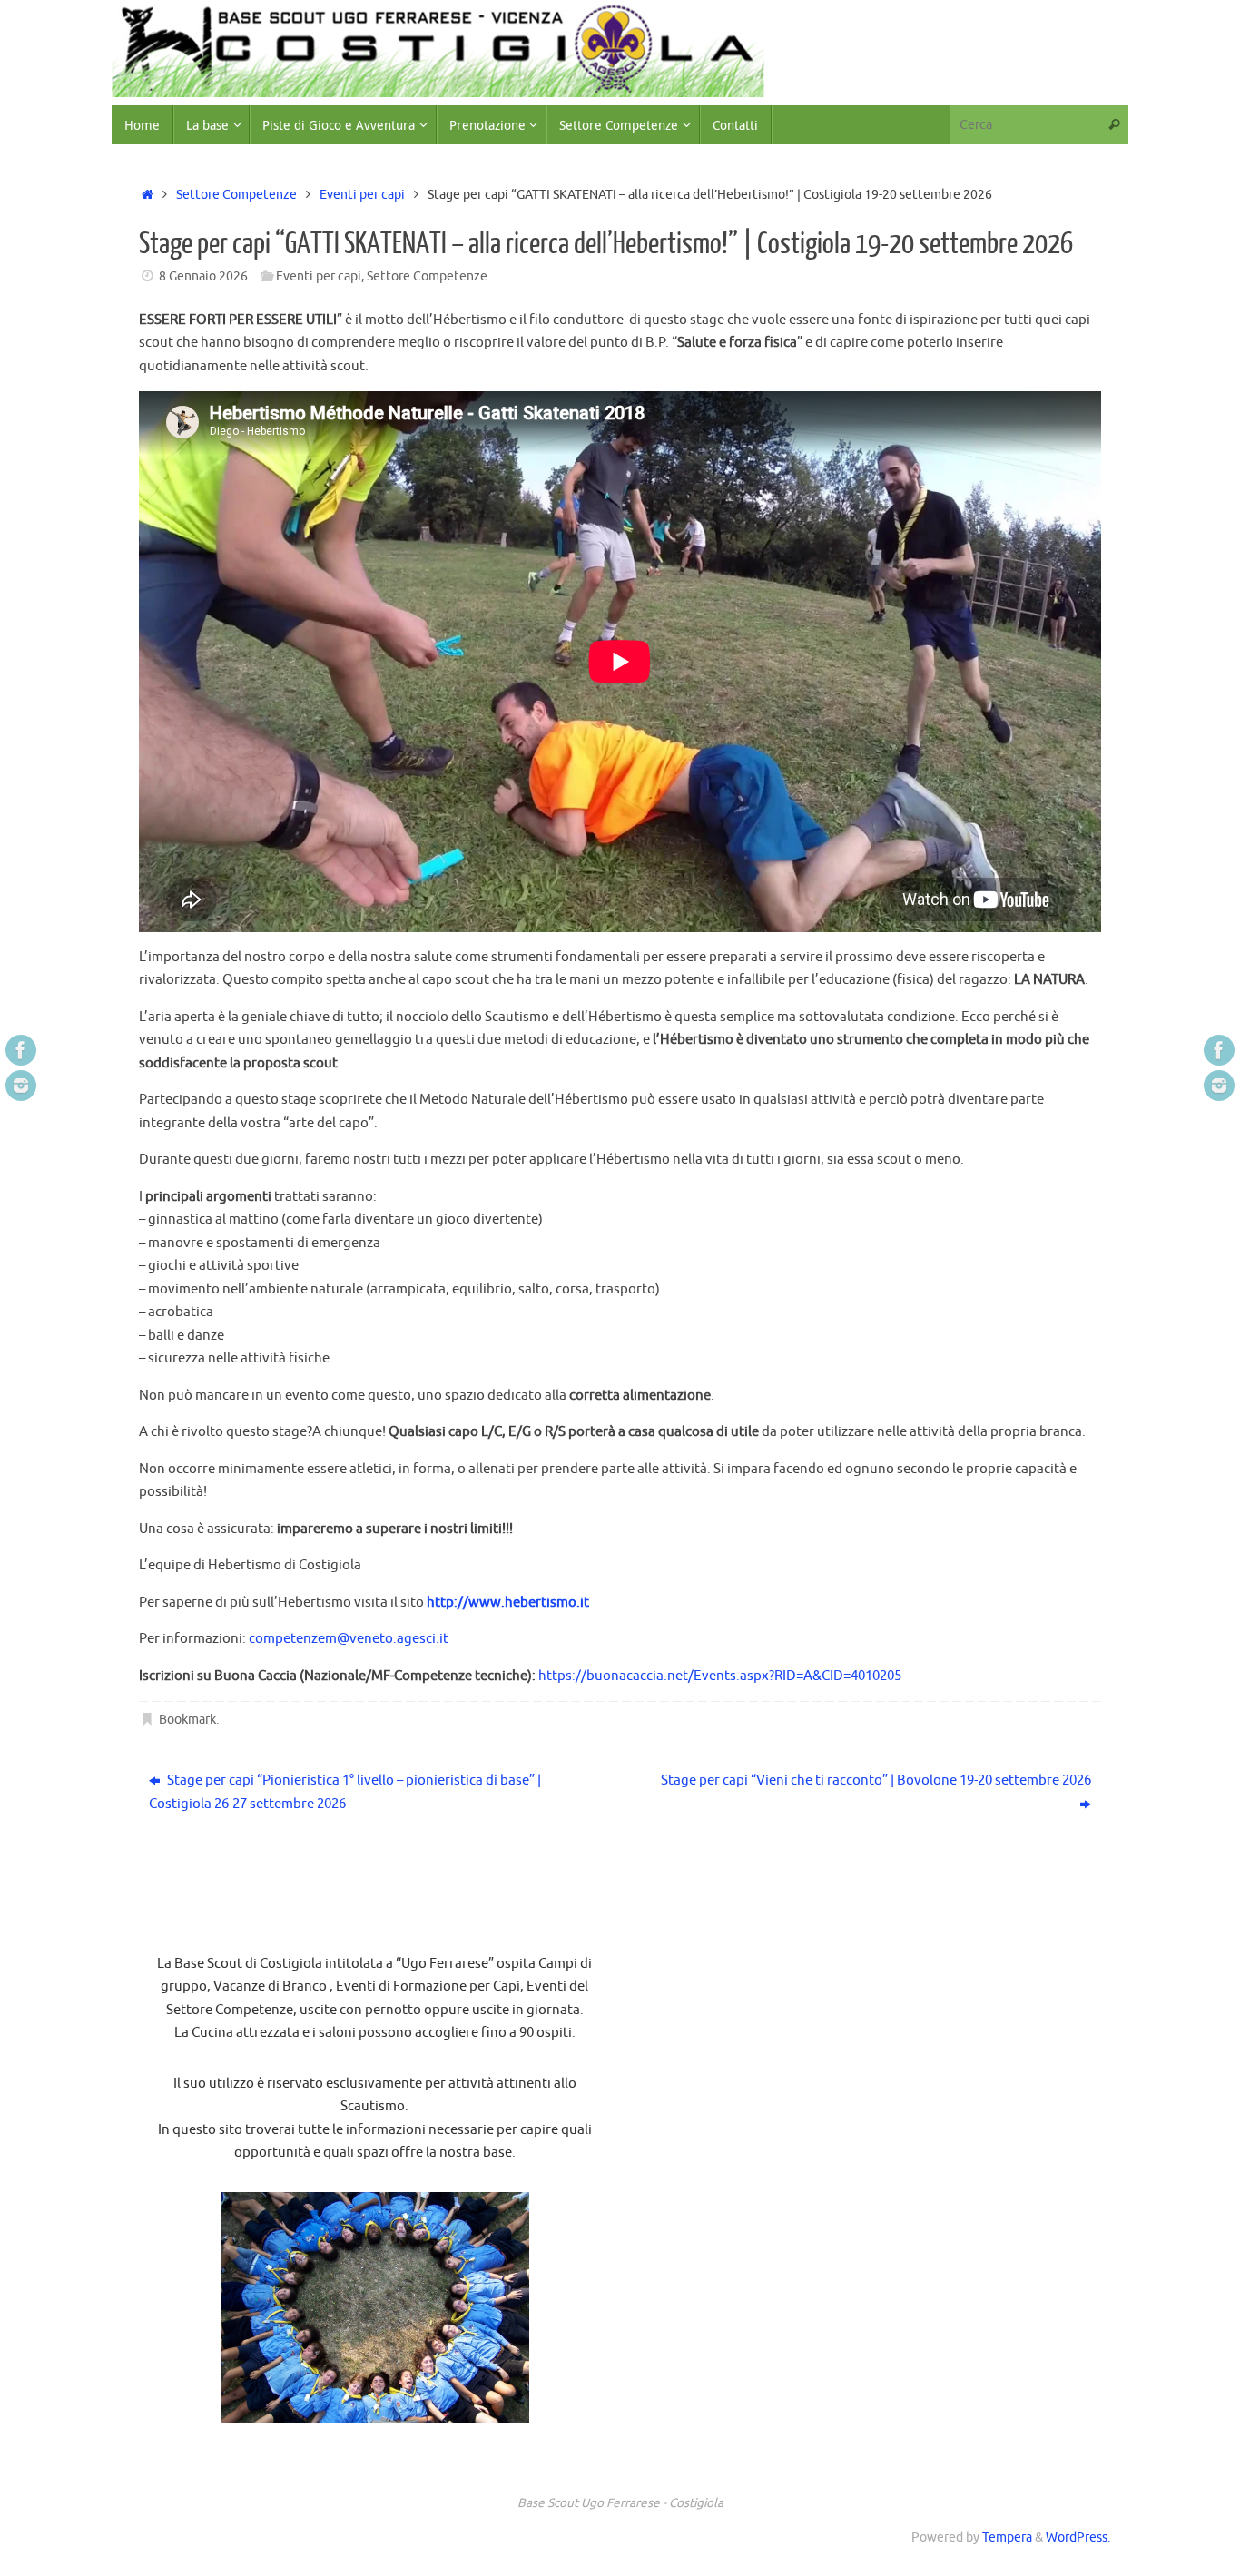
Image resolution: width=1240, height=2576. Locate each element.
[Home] (148, 195)
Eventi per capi (362, 195)
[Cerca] (1114, 125)
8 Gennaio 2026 (203, 276)
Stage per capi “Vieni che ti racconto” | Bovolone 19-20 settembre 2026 (876, 1780)
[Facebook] (21, 1050)
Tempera (1007, 2537)
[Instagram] (21, 1086)
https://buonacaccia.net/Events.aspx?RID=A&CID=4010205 (720, 1676)
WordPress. (1078, 2537)
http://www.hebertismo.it (508, 1603)
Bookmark (187, 1720)
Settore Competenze (236, 195)
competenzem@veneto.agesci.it (349, 1639)
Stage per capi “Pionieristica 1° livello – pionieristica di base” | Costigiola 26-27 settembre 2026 (345, 1792)
